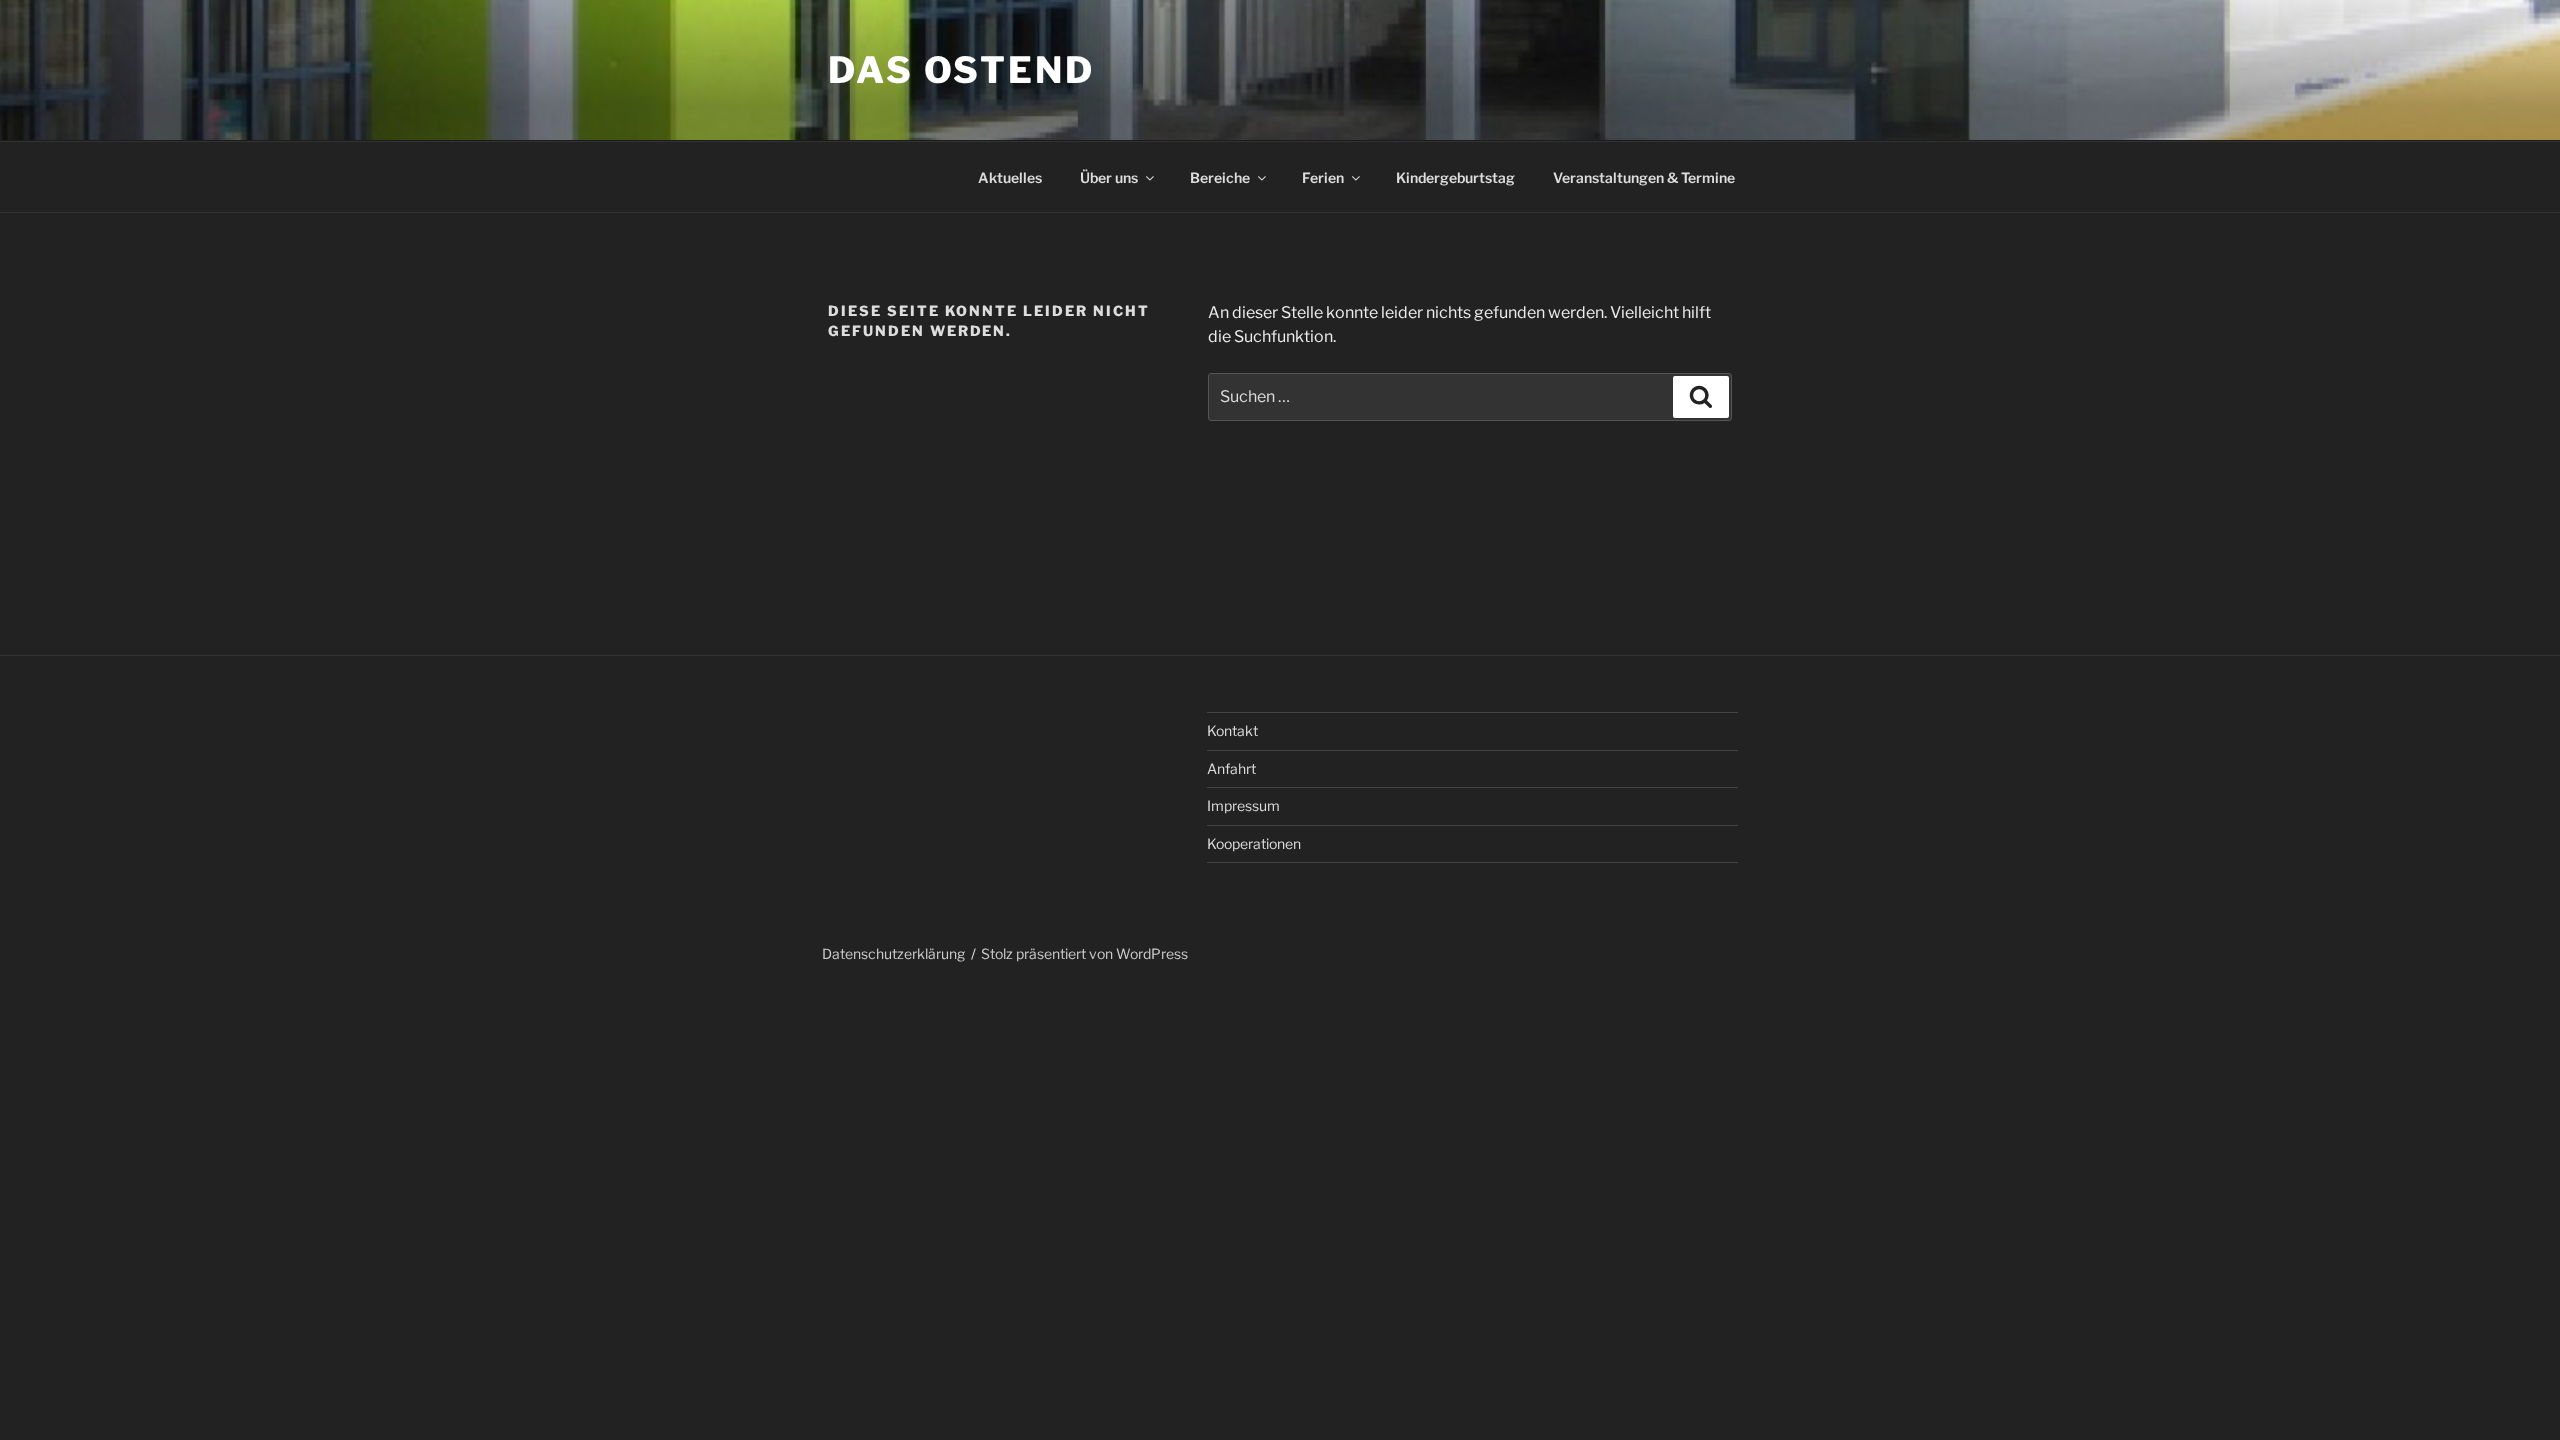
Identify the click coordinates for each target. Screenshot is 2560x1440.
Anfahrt (1231, 768)
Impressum (1243, 805)
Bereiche (1220, 177)
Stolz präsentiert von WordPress (1084, 953)
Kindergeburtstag (1455, 177)
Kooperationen (1254, 843)
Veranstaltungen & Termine (1644, 177)
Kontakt (1232, 730)
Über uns (1109, 177)
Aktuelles (1010, 177)
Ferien (1323, 177)
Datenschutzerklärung (893, 953)
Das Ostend (961, 70)
